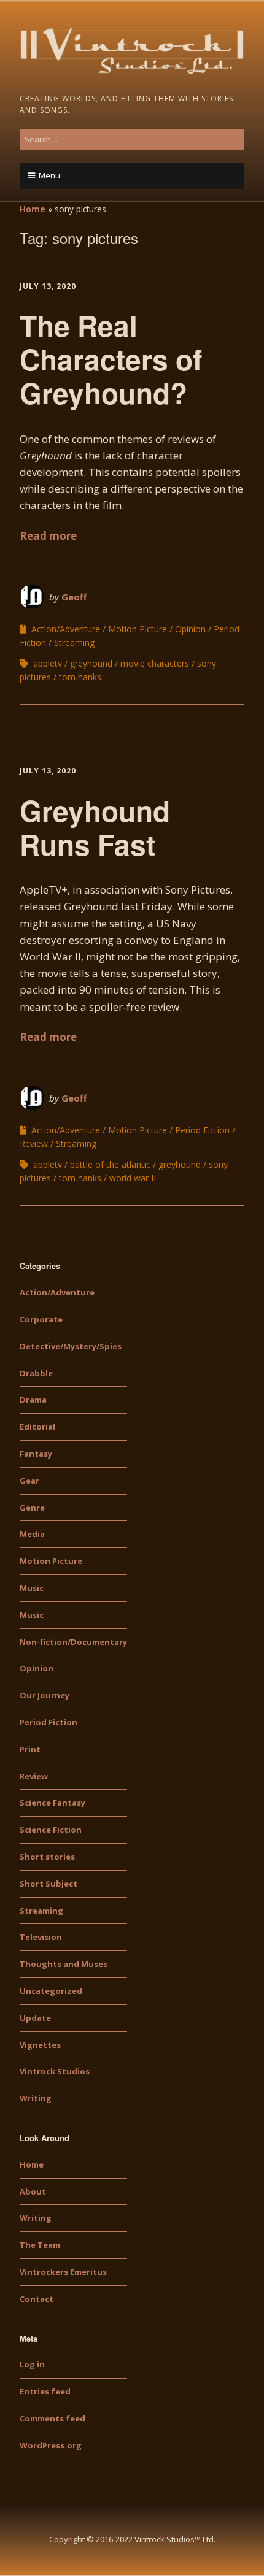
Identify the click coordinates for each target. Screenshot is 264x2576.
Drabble (36, 1373)
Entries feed (45, 2391)
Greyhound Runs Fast (95, 827)
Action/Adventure (66, 629)
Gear (29, 1481)
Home (33, 209)
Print (30, 1749)
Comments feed (52, 2418)
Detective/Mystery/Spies (71, 1346)
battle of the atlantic (110, 1164)
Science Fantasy (52, 1803)
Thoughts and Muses (64, 1964)
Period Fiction (202, 1130)
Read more (48, 536)
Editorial (37, 1427)
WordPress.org (51, 2445)
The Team (40, 2245)
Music (32, 1588)
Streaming (74, 642)
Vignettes (40, 2045)
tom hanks (80, 677)
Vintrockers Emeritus (63, 2272)
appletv (48, 663)
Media (32, 1534)
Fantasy (36, 1454)
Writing (36, 2098)
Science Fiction (51, 1830)
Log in (32, 2364)
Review (34, 1144)
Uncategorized (51, 1991)
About (33, 2191)
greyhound (91, 663)
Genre (32, 1508)
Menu (49, 175)
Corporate (41, 1319)
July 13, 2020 (48, 286)
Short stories (47, 1857)
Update (35, 2018)
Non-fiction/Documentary (73, 1642)
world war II (133, 1178)
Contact (37, 2299)
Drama (33, 1400)
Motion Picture (138, 629)
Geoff (74, 597)
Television (41, 1937)
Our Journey (45, 1695)
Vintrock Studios (55, 2071)
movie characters (155, 663)
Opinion (190, 629)
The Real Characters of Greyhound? (111, 359)
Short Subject (49, 1884)
